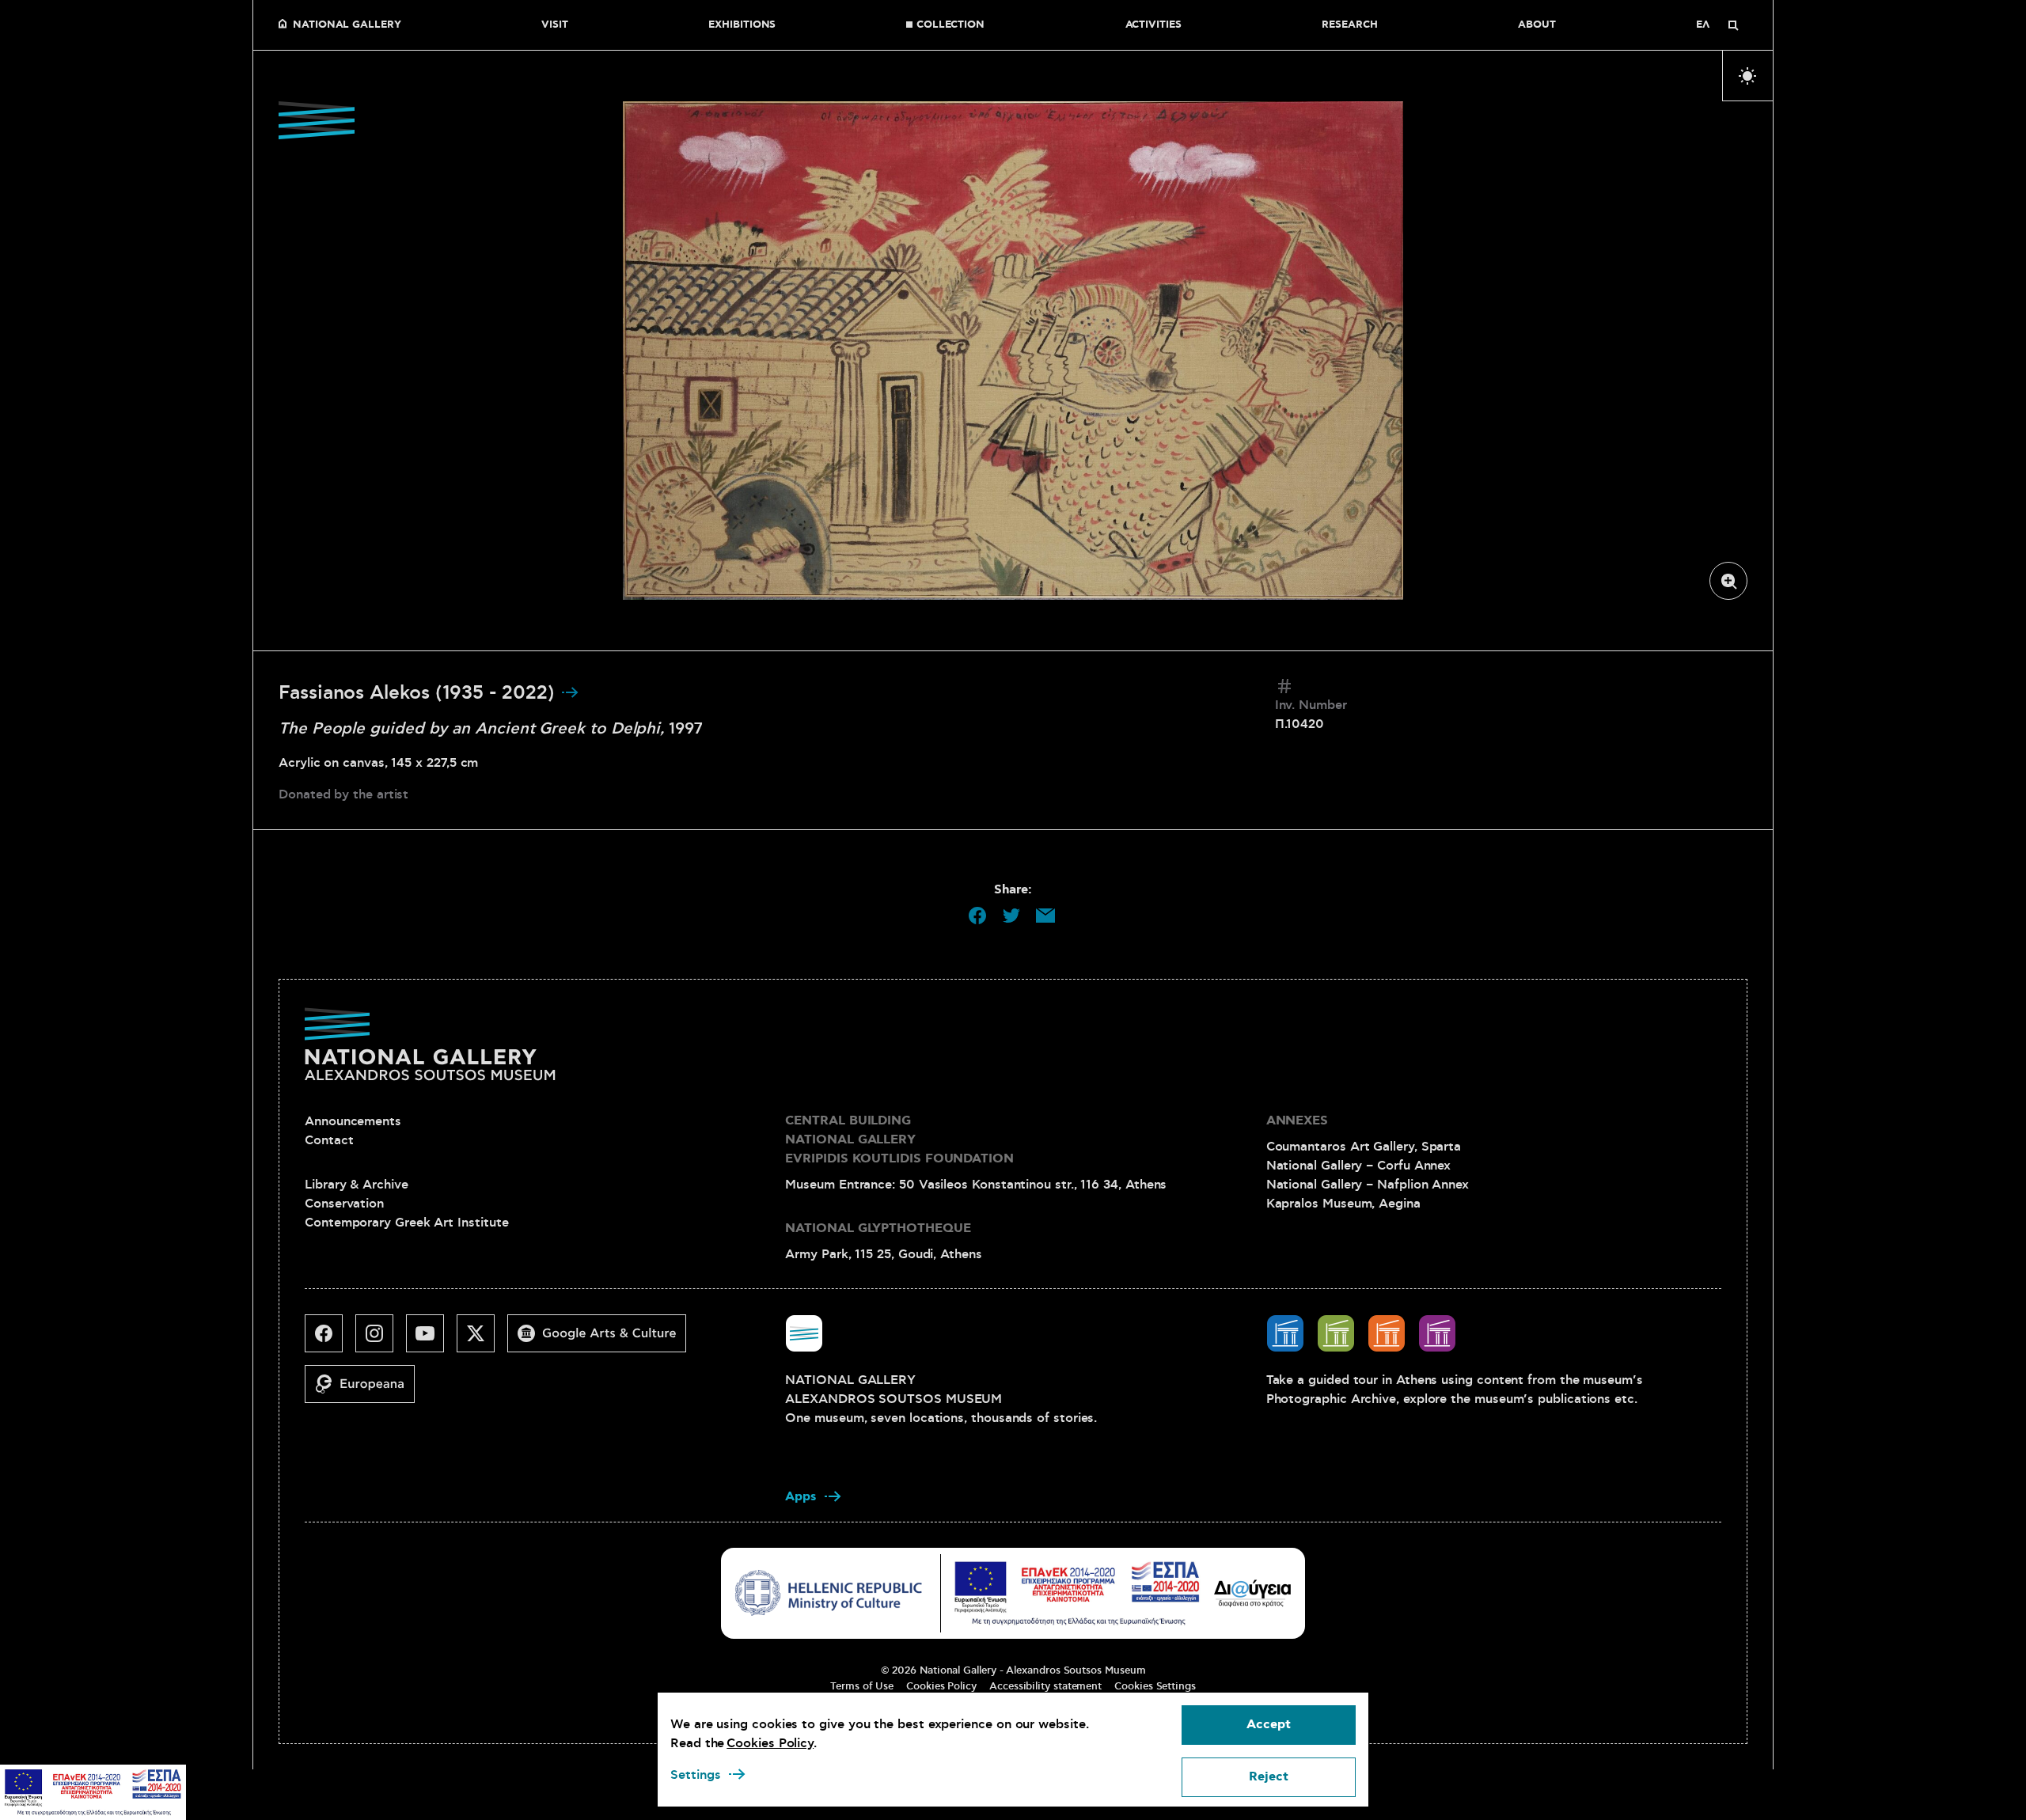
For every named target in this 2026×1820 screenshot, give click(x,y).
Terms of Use (862, 1686)
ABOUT (1537, 25)
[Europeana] (366, 1390)
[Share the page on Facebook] (977, 916)
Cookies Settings (1155, 1686)
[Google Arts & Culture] (603, 1340)
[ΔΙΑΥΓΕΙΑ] (1253, 1593)
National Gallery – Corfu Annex (1359, 1166)
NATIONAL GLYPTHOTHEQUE (878, 1228)
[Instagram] (381, 1340)
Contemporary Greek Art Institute (406, 1223)
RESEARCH (1349, 25)
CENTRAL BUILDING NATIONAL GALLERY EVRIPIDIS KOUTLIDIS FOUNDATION (899, 1140)
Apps (801, 1497)
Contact (329, 1140)
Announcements (353, 1121)
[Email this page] (1045, 916)
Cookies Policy (941, 1686)
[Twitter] (482, 1340)
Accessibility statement (1045, 1686)
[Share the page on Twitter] (1011, 916)
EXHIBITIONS (742, 25)
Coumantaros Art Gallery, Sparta (1364, 1147)
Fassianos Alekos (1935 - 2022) (419, 693)
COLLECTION (950, 25)
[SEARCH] (1733, 25)
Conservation (344, 1204)
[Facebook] (330, 1340)
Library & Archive (357, 1185)
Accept (1269, 1725)
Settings (696, 1775)
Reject (1269, 1777)
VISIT (555, 25)
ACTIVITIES (1153, 25)
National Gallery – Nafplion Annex (1368, 1185)
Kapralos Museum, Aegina (1343, 1204)
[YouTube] (431, 1340)
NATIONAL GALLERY (347, 25)
